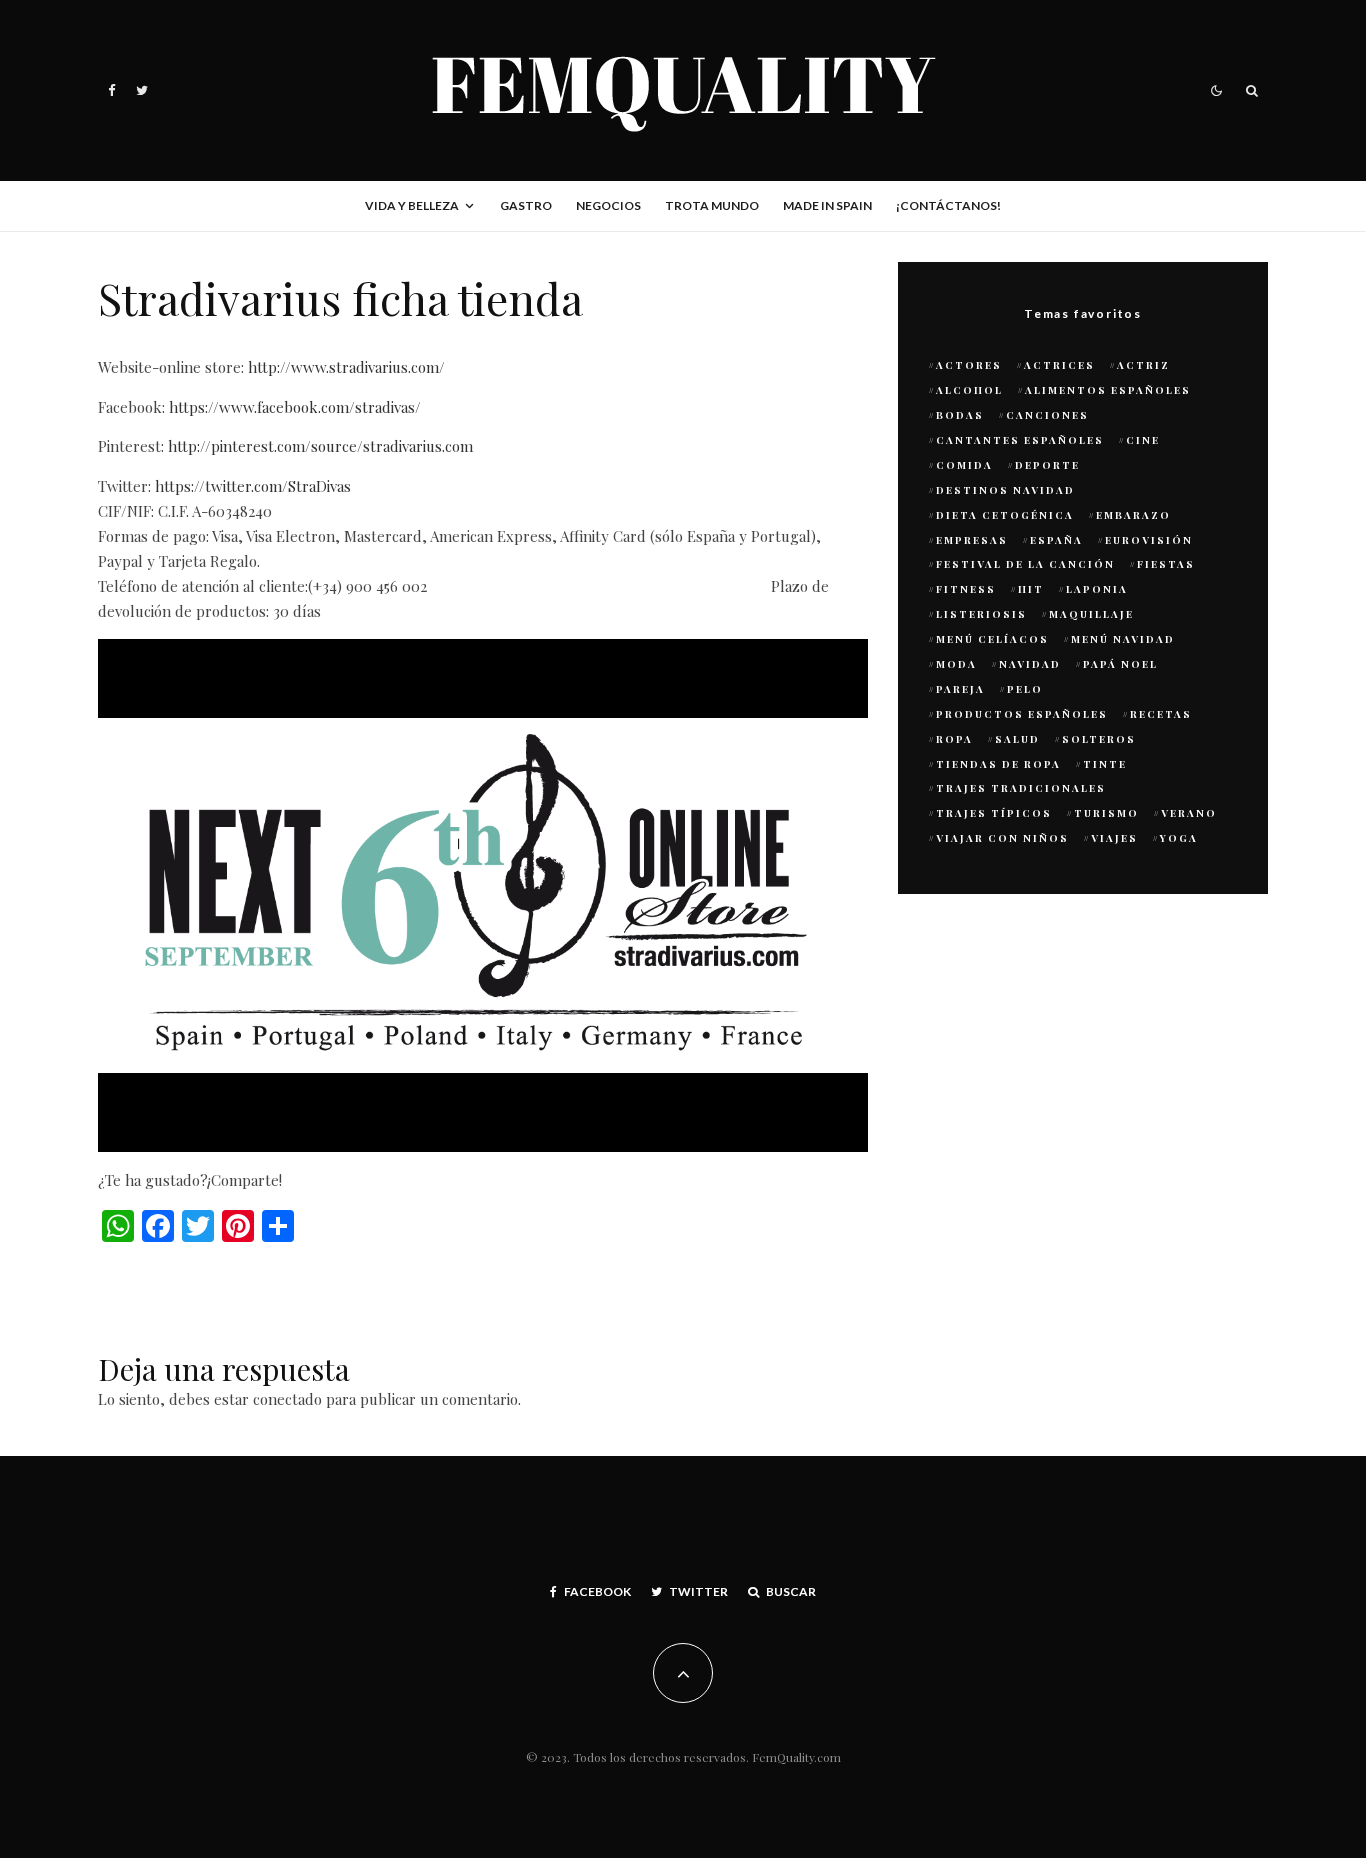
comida (964, 465)
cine (1143, 440)
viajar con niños (1002, 838)
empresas (972, 540)
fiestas (1166, 564)
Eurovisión (1149, 540)
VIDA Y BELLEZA (412, 205)
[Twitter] (142, 90)
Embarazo (1133, 515)
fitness (966, 589)
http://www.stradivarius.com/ (346, 367)
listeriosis (981, 614)
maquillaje (1091, 614)
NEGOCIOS (608, 205)
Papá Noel (1120, 664)
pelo (1025, 689)
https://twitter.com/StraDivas (253, 486)
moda (956, 664)
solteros (1099, 739)
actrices (1059, 365)
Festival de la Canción (1025, 564)
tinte (1105, 764)
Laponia (1097, 589)
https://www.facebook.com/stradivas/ (295, 407)
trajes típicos (994, 813)
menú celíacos (992, 639)
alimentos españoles (1108, 390)
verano (1189, 813)
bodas (960, 415)
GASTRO (526, 205)
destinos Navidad (1005, 490)
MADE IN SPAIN (827, 205)
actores (969, 365)
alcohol (969, 390)
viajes (1114, 838)
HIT (1031, 589)
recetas (1161, 714)
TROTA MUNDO (712, 205)
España (1056, 540)
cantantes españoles (1020, 440)
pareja (960, 689)
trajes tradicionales (1021, 788)
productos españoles (1022, 714)
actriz (1143, 365)
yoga (1179, 838)
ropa (954, 739)
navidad (1030, 664)
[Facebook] (112, 90)
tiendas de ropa (998, 764)
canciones (1047, 415)
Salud (1017, 739)
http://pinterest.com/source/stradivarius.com (320, 446)
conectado (287, 1399)
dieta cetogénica (1005, 515)
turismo (1106, 813)
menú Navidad (1123, 639)
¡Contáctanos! (948, 205)
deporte (1047, 465)
